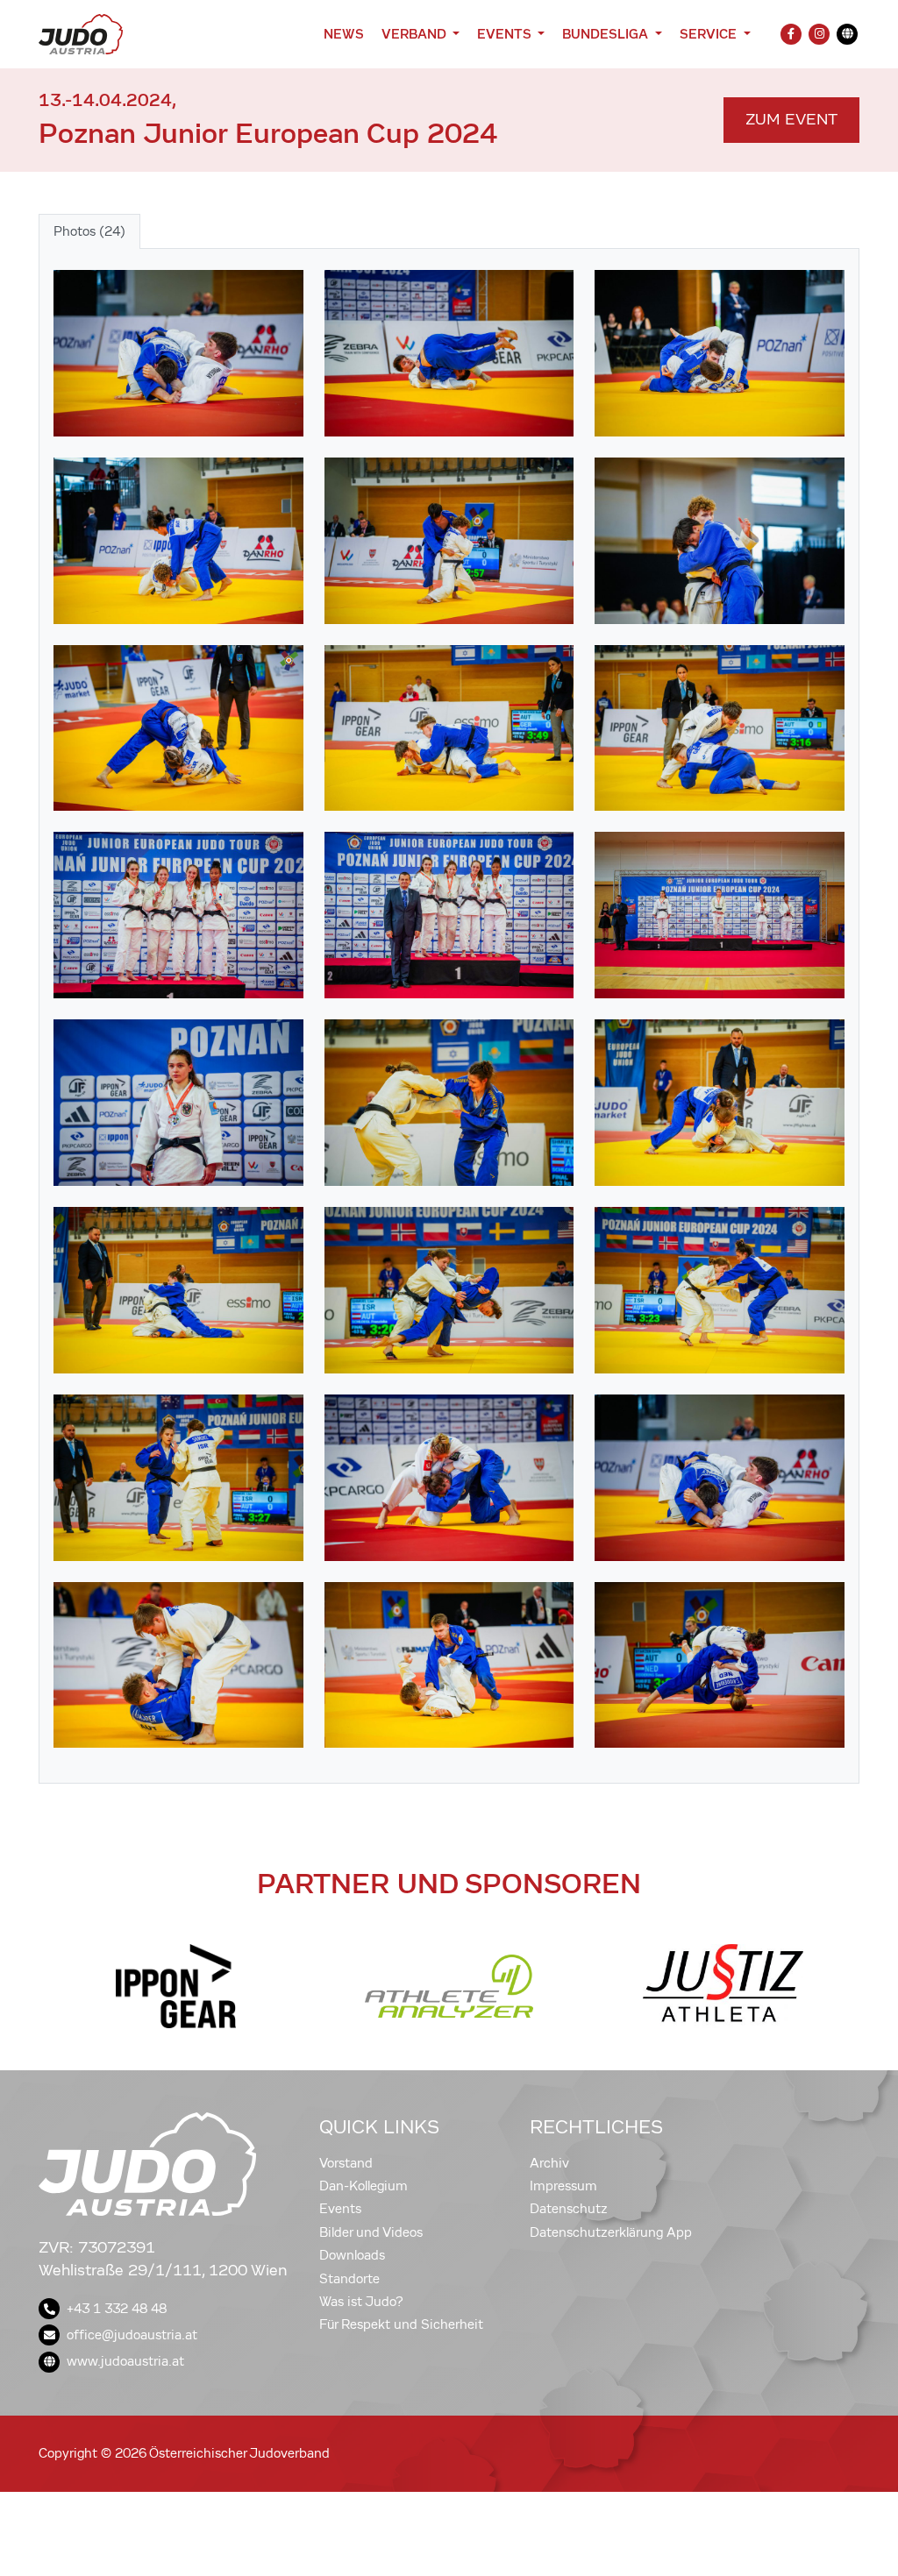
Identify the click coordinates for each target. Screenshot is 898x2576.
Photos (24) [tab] (89, 231)
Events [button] (506, 34)
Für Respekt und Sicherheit (401, 2324)
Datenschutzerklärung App (611, 2232)
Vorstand (346, 2163)
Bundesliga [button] (607, 34)
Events (340, 2209)
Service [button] (710, 34)
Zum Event (791, 120)
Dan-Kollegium (363, 2186)
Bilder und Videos (371, 2232)
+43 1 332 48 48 (117, 2309)
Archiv (549, 2163)
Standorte (349, 2279)
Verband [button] (415, 34)
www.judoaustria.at (125, 2361)
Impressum (563, 2186)
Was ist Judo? (361, 2302)
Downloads (352, 2255)
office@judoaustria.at (132, 2335)
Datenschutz (569, 2209)
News (344, 34)
